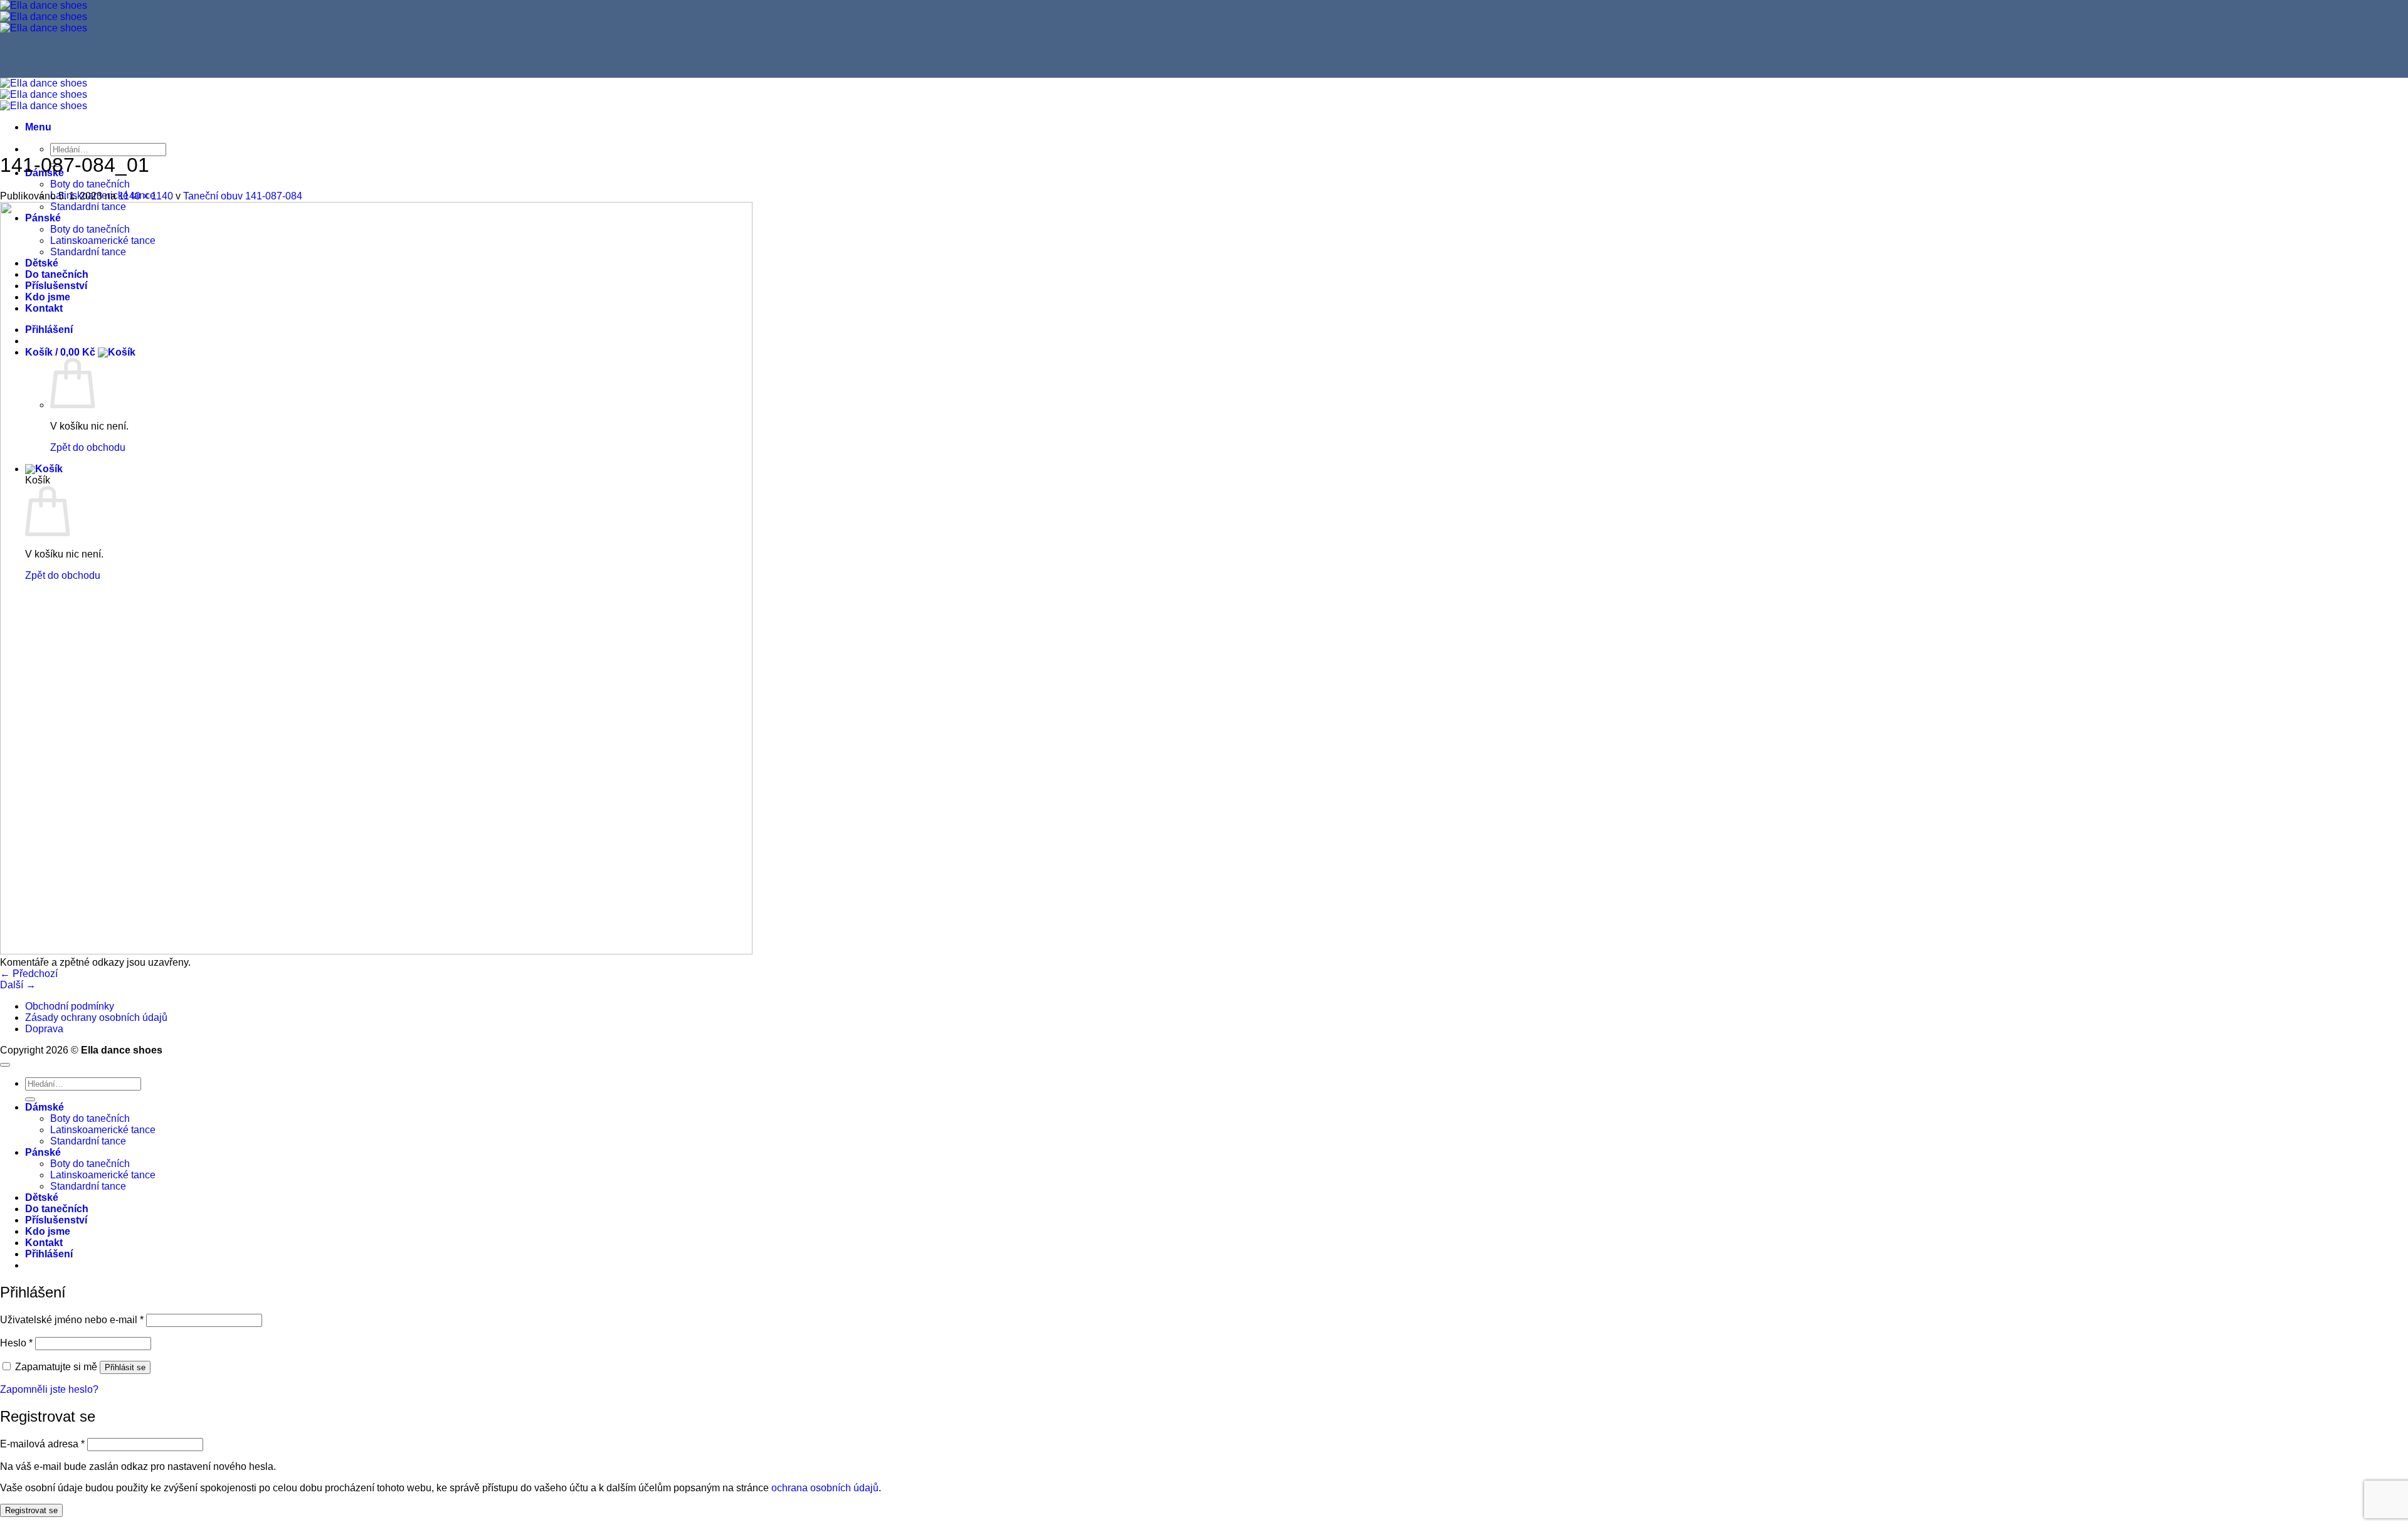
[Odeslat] (30, 1099)
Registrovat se (31, 1510)
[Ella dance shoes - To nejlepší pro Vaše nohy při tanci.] (44, 17)
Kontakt (44, 1243)
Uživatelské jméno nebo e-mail (72, 1320)
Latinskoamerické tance (103, 1130)
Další (18, 985)
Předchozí (29, 974)
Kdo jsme (48, 1231)
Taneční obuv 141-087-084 (243, 196)
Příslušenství (56, 1220)
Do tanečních (57, 1209)
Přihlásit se (125, 1367)
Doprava (44, 1029)
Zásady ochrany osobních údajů (96, 1017)
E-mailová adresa (42, 1444)
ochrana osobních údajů (825, 1488)
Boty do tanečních (90, 184)
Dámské (45, 1107)
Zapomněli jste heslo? (49, 1389)
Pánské (43, 1152)
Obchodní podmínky (70, 1006)
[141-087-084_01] (376, 951)
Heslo (16, 1343)
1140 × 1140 (146, 196)
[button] (38, 127)
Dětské (42, 1197)
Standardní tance (88, 1141)
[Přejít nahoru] (5, 1065)
